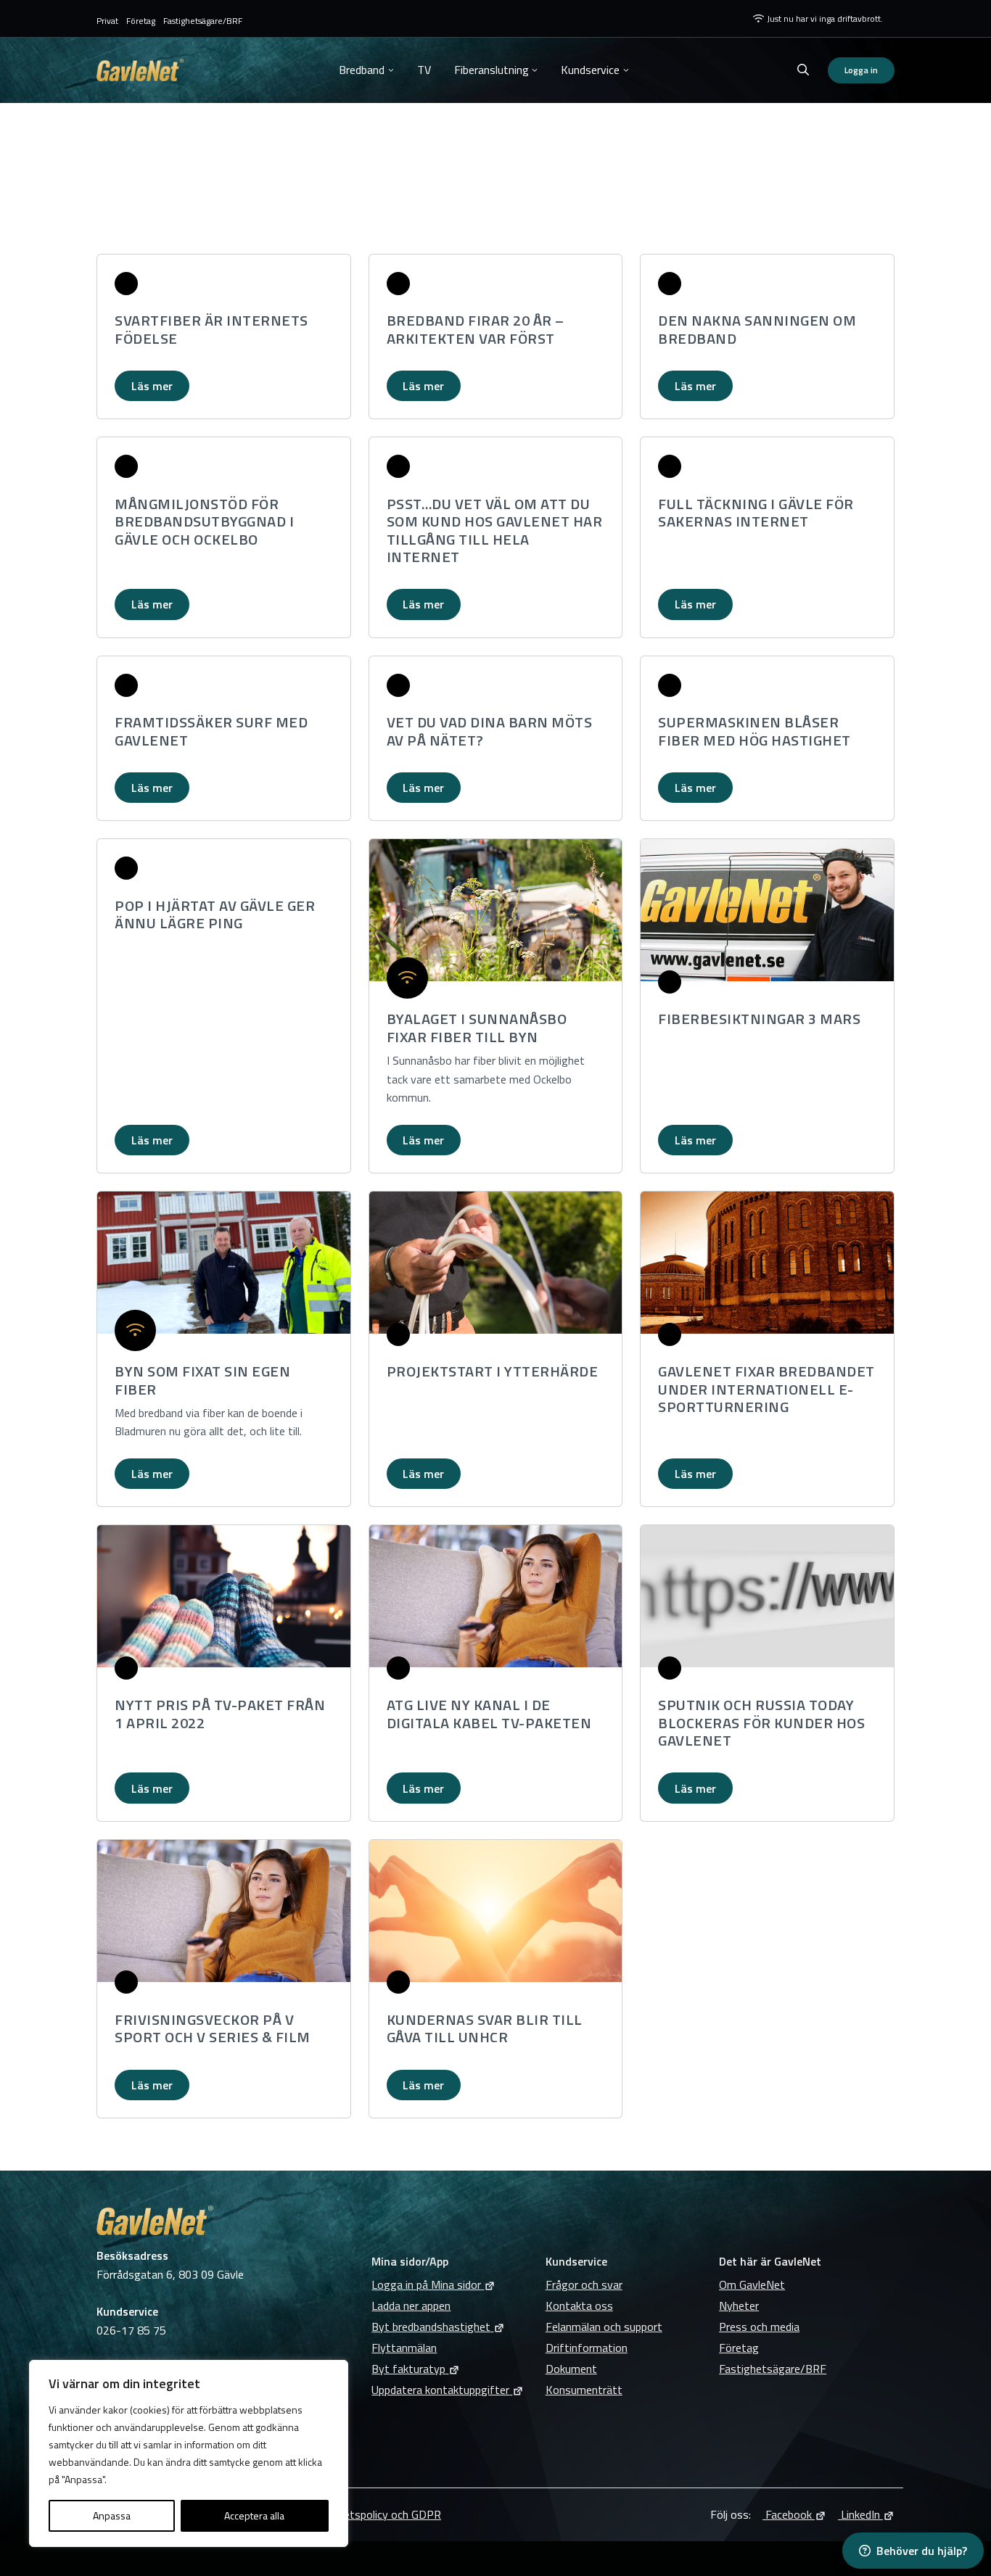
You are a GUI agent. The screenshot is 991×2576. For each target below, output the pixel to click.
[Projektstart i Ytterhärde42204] (496, 1263)
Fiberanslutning (492, 70)
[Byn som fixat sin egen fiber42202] (224, 1263)
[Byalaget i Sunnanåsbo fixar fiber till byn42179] (496, 910)
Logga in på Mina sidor (426, 2284)
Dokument (571, 2369)
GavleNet (140, 70)
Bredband (362, 70)
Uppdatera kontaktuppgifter (440, 2390)
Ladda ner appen (411, 2305)
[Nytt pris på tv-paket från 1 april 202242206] (224, 1596)
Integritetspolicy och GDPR (374, 2514)
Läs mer (152, 386)
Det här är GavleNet (770, 2261)
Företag (141, 21)
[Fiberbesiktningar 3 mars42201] (767, 910)
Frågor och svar (584, 2284)
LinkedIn (859, 2514)
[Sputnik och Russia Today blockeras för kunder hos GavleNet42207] (767, 1596)
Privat (107, 21)
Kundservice (590, 70)
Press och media (759, 2327)
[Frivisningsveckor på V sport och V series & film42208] (224, 1911)
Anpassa (112, 2515)
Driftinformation (587, 2348)
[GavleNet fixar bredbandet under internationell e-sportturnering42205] (767, 1263)
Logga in (861, 70)
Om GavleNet (752, 2284)
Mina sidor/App (410, 2261)
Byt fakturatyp (408, 2369)
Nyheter (739, 2305)
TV (424, 70)
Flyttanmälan (404, 2348)
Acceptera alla (254, 2515)
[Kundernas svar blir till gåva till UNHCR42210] (496, 1911)
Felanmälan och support (604, 2327)
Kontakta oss (579, 2305)
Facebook (787, 2514)
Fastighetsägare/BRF (203, 21)
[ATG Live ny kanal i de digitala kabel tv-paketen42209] (496, 1596)
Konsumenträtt (584, 2390)
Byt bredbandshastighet (431, 2327)
